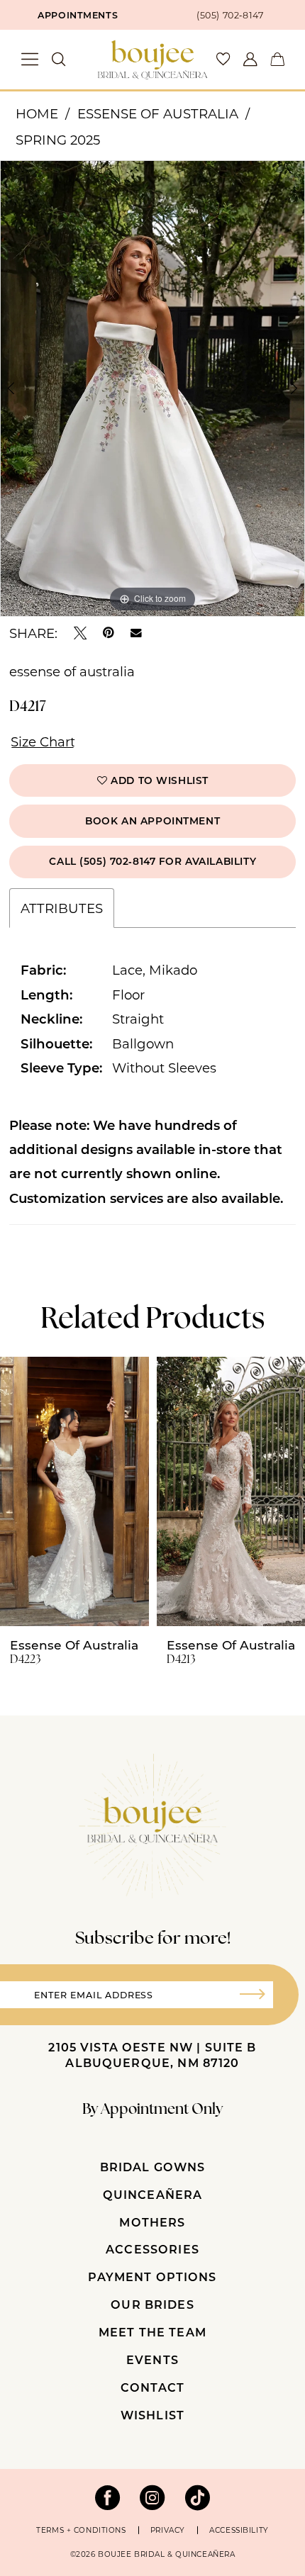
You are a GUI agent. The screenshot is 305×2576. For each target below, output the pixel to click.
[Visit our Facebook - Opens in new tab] (108, 2498)
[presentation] (74, 1491)
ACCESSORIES (152, 2249)
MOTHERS (152, 2222)
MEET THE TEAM (152, 2332)
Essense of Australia (158, 113)
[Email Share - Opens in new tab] (136, 633)
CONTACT (152, 2387)
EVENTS (152, 2359)
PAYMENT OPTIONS (152, 2277)
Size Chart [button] (43, 741)
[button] (30, 59)
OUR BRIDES (152, 2304)
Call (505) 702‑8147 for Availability (152, 861)
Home (37, 113)
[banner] (152, 60)
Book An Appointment (152, 821)
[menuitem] (76, 15)
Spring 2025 (58, 140)
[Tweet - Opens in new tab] (80, 633)
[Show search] (59, 60)
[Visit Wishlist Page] (223, 60)
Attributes (62, 908)
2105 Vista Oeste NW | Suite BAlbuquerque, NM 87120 (152, 2055)
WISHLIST (152, 2415)
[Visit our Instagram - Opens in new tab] (152, 2498)
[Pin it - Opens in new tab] (109, 633)
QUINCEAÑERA (153, 2194)
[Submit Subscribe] (258, 1995)
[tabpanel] (152, 388)
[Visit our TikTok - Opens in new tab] (198, 2498)
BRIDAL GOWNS (153, 2167)
